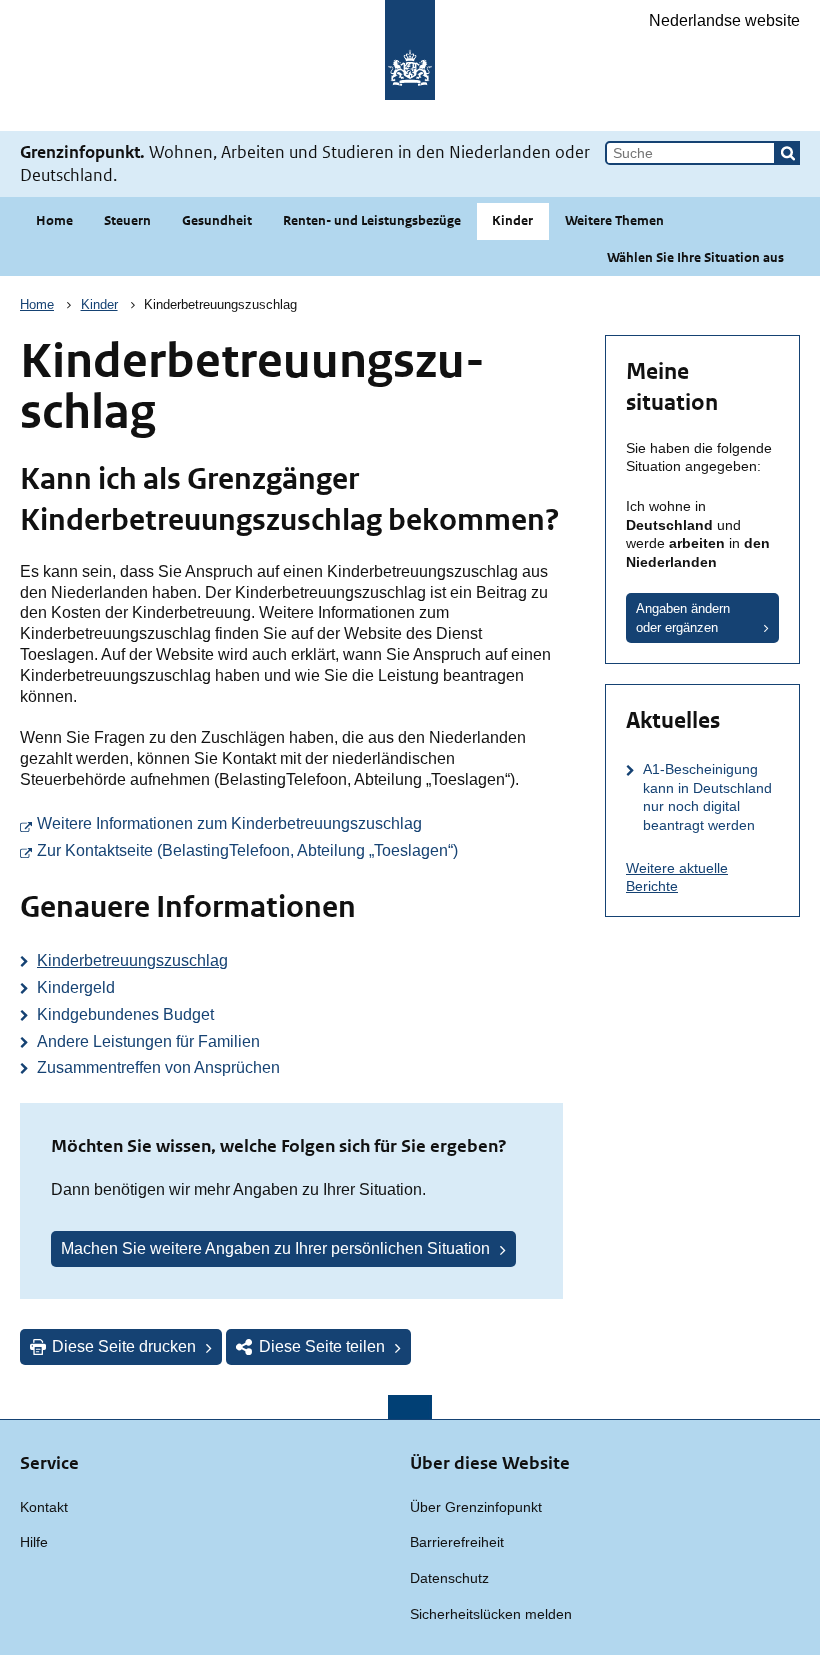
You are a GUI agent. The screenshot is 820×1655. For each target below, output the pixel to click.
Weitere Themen (614, 220)
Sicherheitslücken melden (491, 1614)
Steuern (127, 220)
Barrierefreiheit (457, 1542)
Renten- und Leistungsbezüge (372, 220)
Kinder (512, 220)
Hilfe (34, 1542)
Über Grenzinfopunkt (476, 1507)
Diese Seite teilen (322, 1346)
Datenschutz (449, 1578)
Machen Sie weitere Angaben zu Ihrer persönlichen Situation (275, 1248)
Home (54, 220)
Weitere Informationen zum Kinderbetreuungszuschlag (300, 823)
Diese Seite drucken (124, 1346)
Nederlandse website (724, 20)
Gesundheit (217, 220)
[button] (788, 153)
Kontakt (44, 1507)
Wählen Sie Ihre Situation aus (695, 257)
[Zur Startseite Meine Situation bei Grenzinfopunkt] (410, 65)
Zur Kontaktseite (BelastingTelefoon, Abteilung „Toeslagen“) (300, 850)
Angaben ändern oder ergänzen (683, 618)
